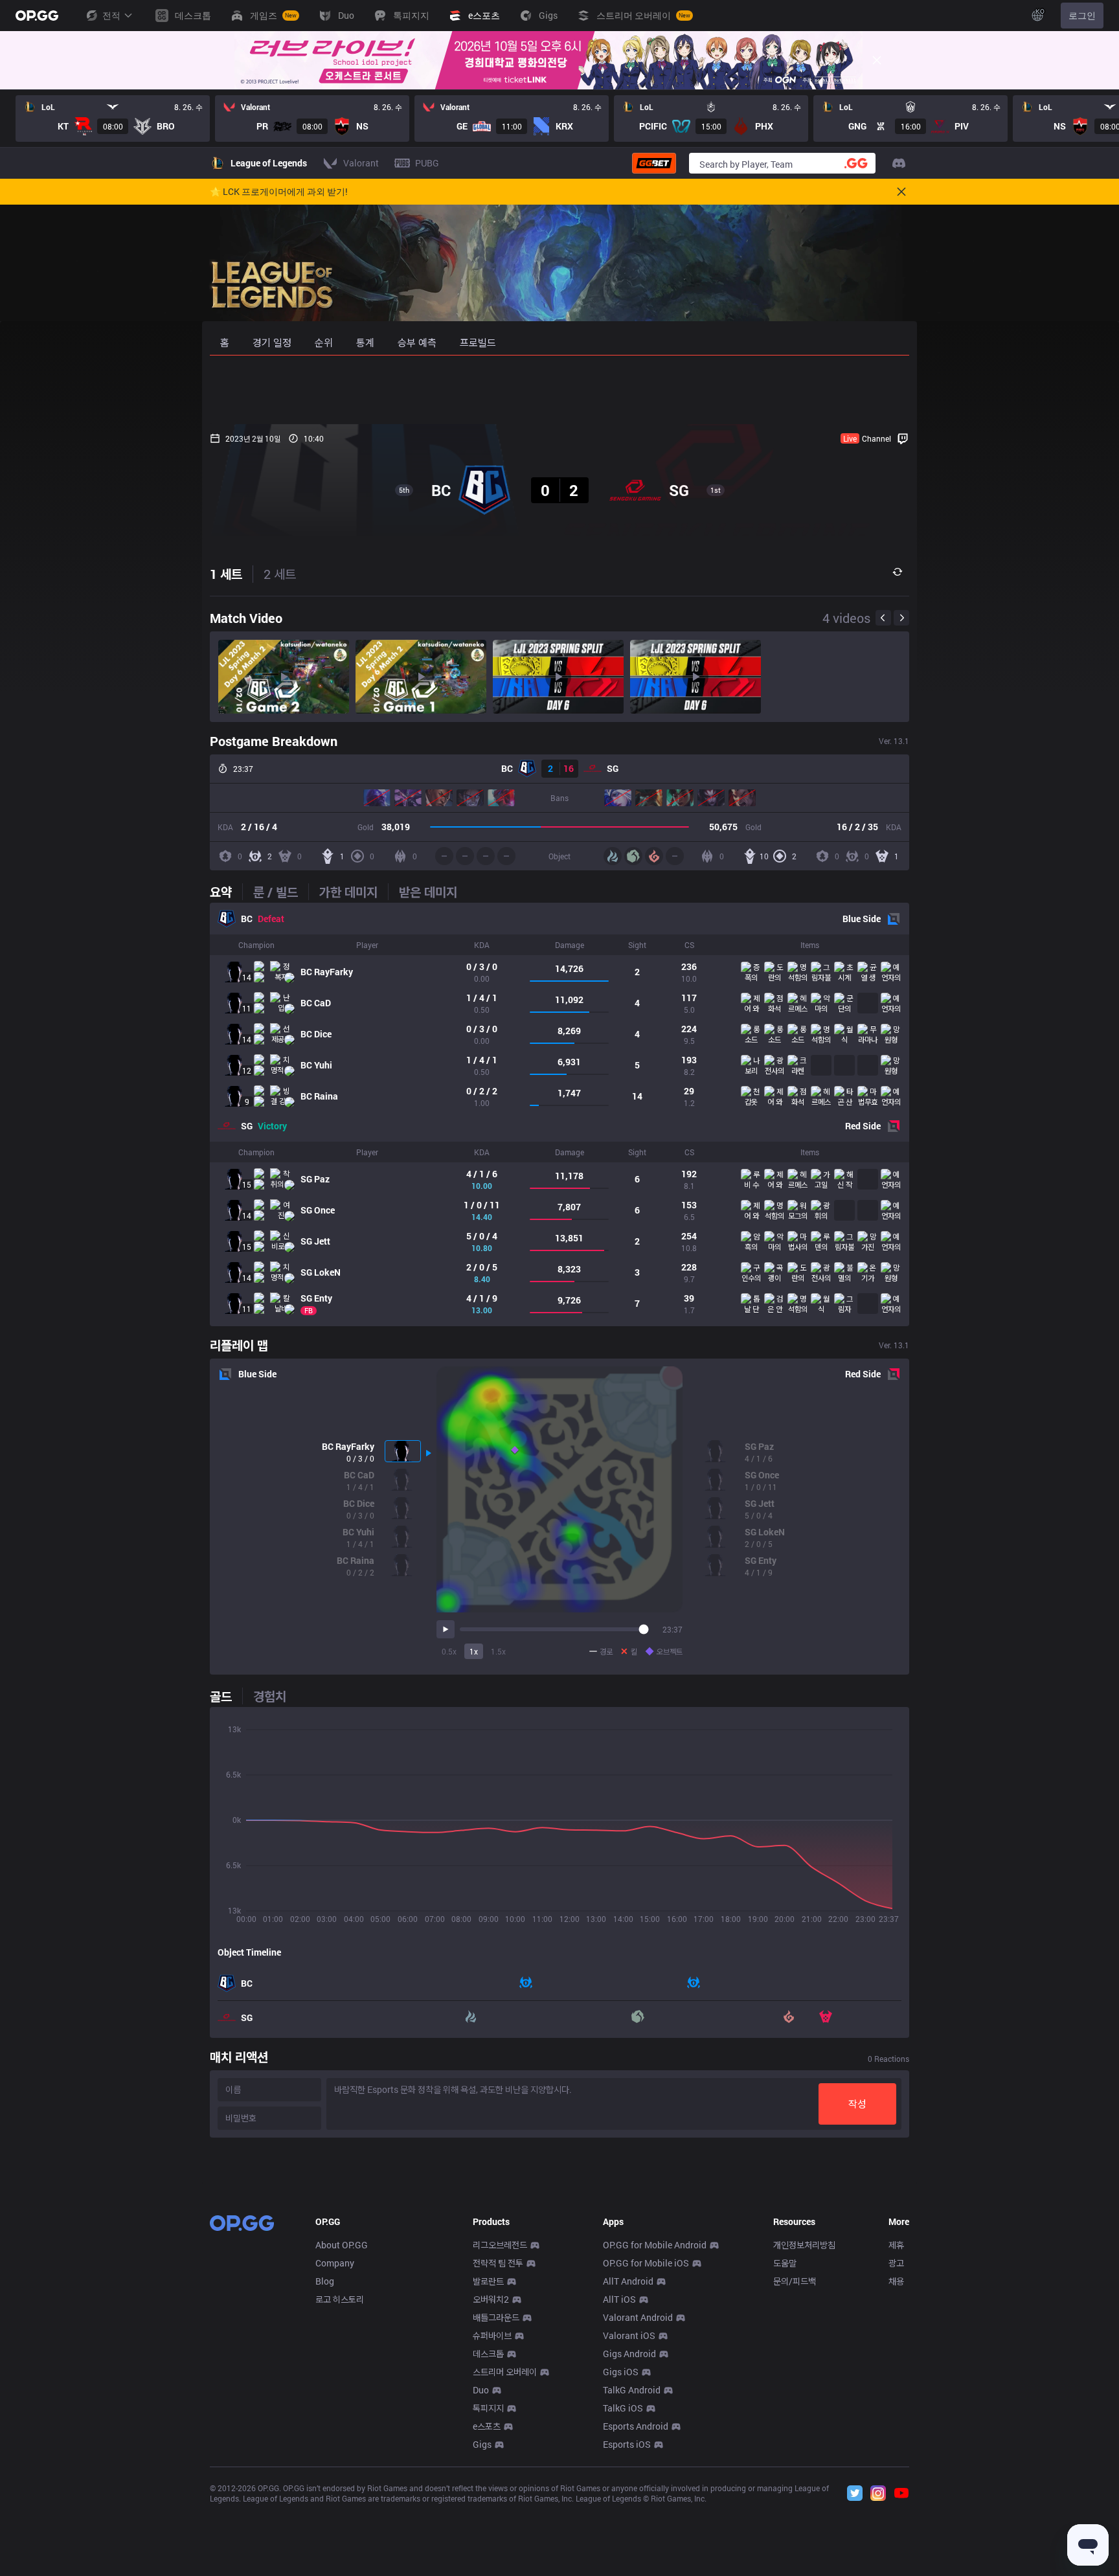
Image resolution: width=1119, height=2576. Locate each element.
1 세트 (226, 574)
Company (335, 2263)
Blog (325, 2281)
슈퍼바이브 (492, 2335)
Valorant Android (638, 2317)
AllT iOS (619, 2299)
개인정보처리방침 (804, 2245)
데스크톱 (488, 2354)
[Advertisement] (559, 390)
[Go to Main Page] (37, 16)
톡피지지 (488, 2408)
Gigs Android (629, 2354)
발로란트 (488, 2281)
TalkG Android (632, 2390)
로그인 (1082, 15)
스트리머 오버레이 (505, 2372)
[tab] (226, 892)
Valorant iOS (629, 2335)
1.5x (498, 1651)
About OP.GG (342, 2245)
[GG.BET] (654, 163)
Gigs (482, 2444)
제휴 (896, 2245)
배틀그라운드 (496, 2317)
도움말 (785, 2263)
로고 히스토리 (340, 2299)
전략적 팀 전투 (498, 2263)
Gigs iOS (621, 2372)
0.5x (449, 1651)
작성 (857, 2104)
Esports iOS (627, 2444)
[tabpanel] (559, 1114)
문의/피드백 (795, 2281)
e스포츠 (487, 2426)
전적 (111, 15)
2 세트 (280, 574)
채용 (896, 2281)
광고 (896, 2263)
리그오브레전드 (500, 2245)
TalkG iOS (623, 2408)
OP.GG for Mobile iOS (646, 2263)
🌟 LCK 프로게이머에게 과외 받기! (279, 192)
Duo (481, 2390)
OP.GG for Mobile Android (655, 2245)
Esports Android (636, 2426)
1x (474, 1651)
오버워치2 (491, 2299)
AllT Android (628, 2281)
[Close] (877, 60)
